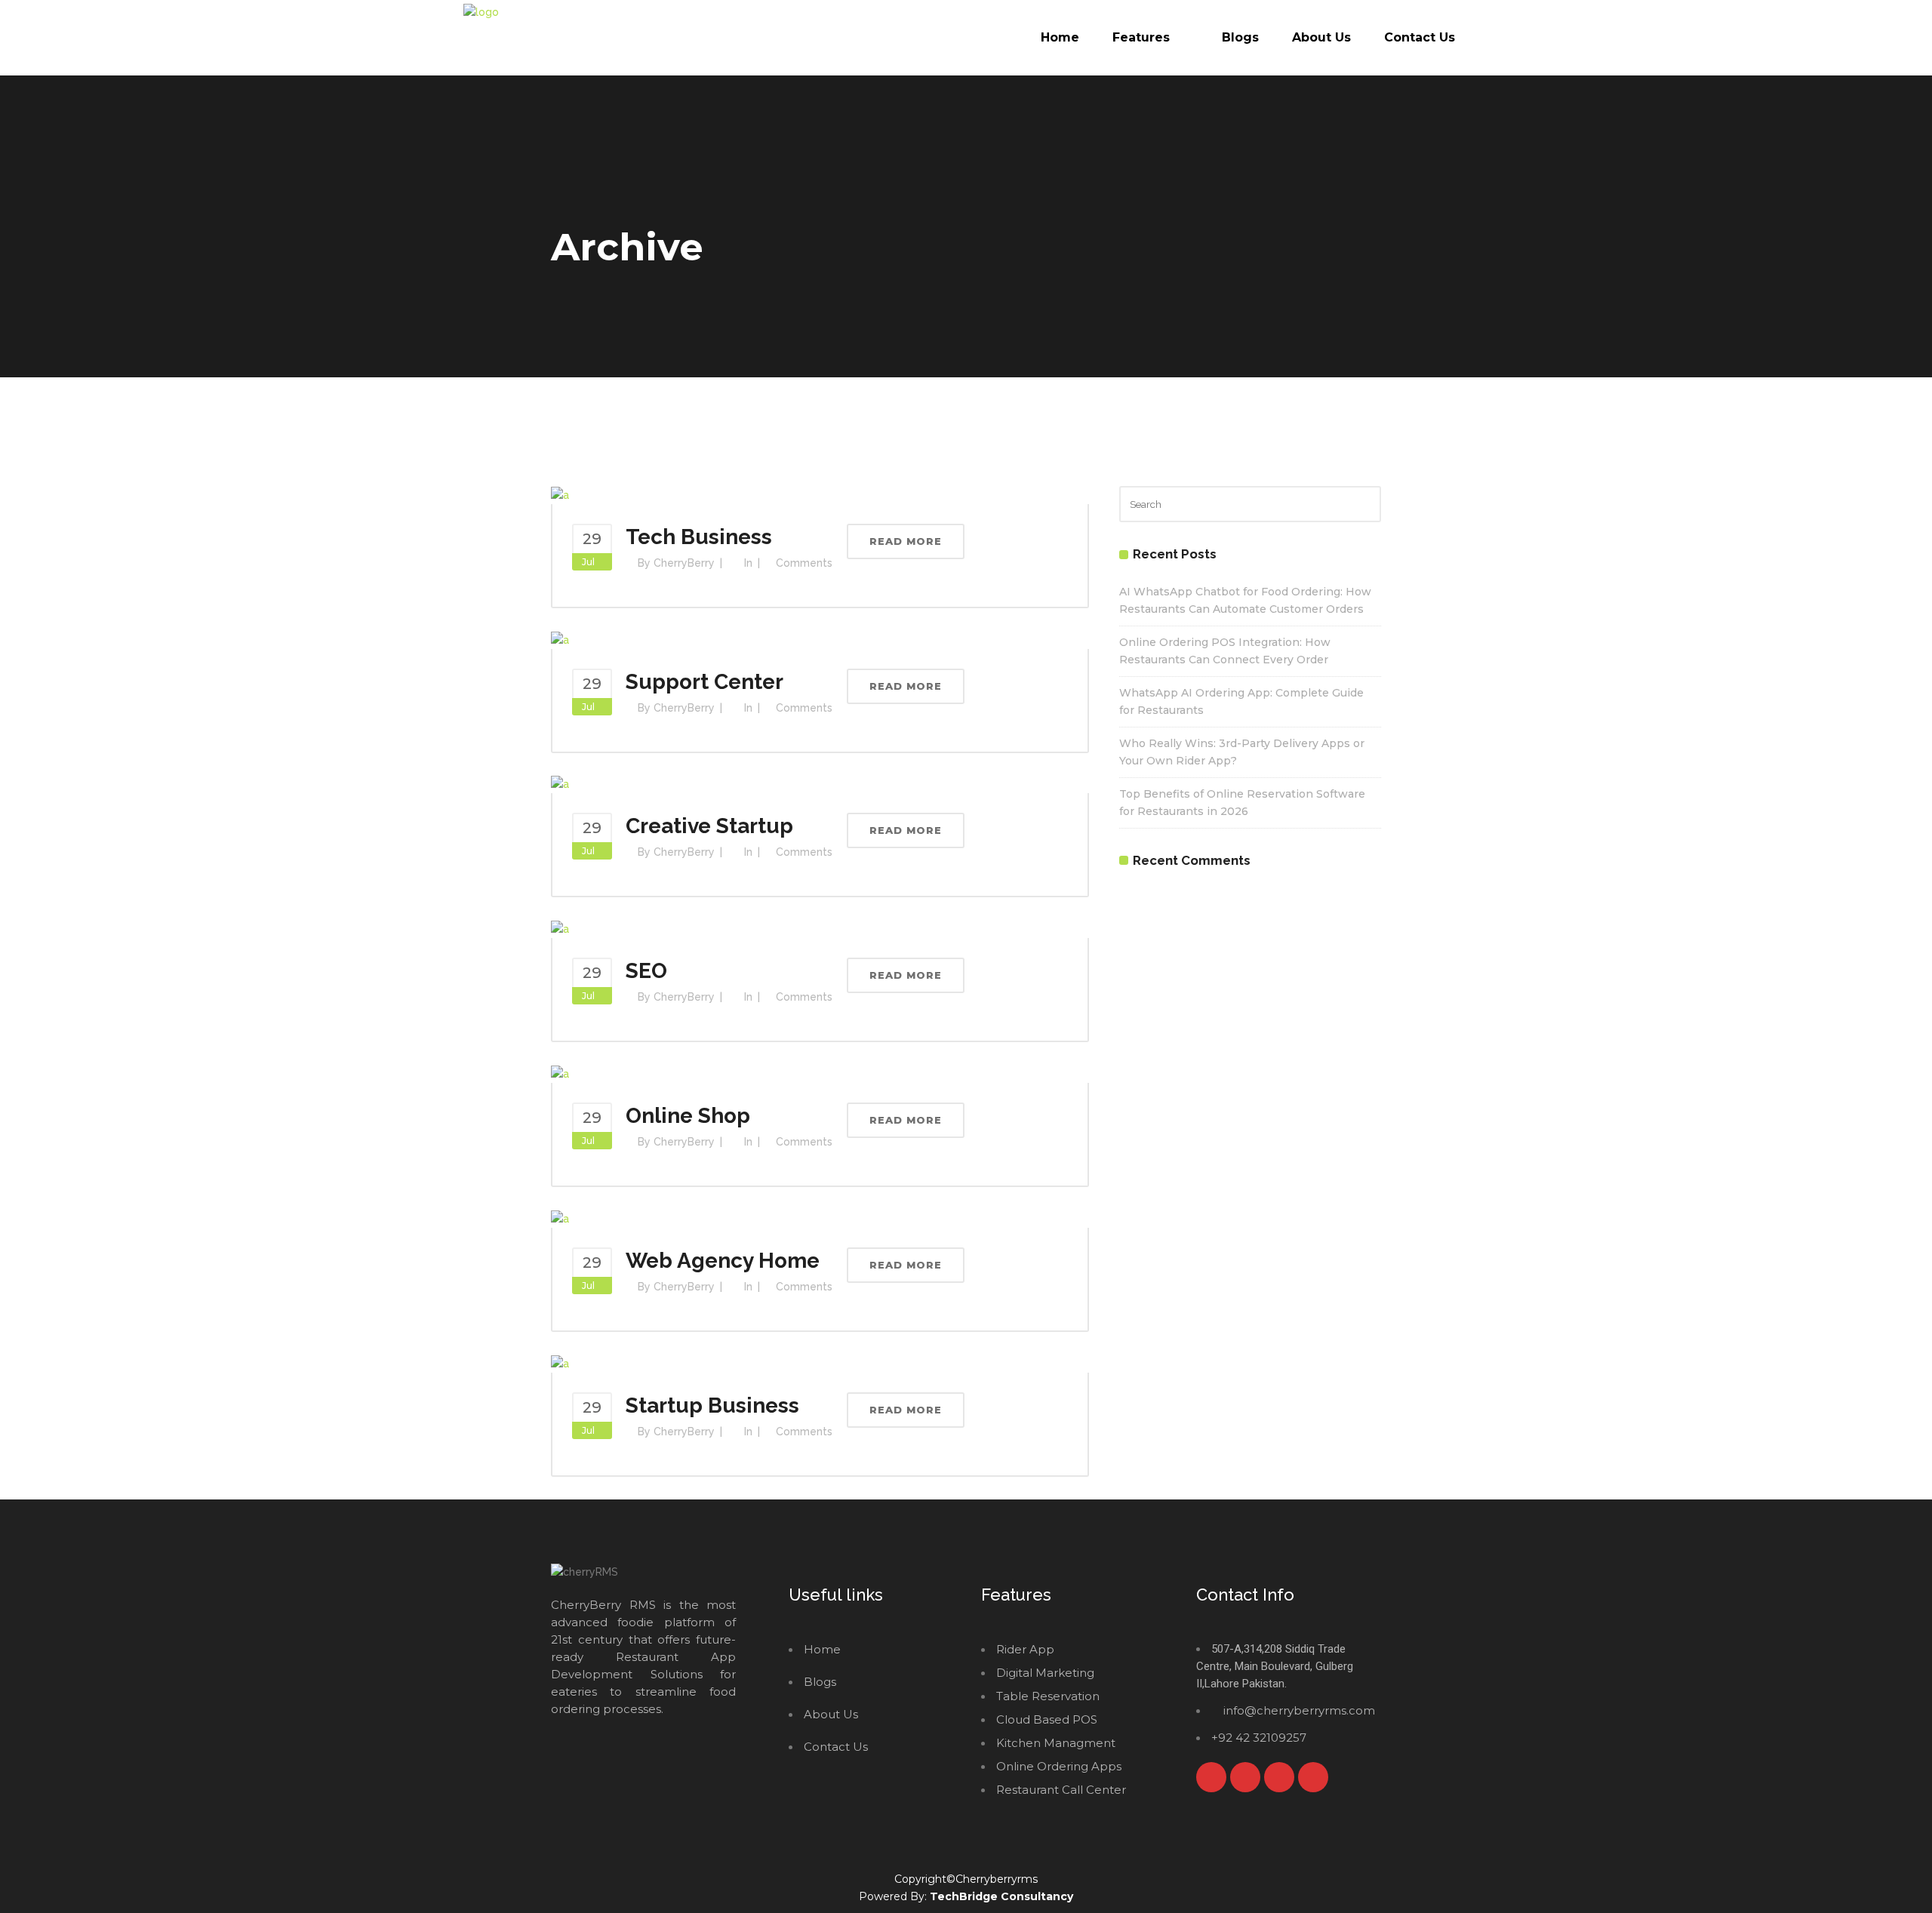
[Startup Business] (560, 1363)
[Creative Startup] (560, 784)
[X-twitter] (1245, 1777)
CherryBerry (684, 563)
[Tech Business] (560, 494)
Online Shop (688, 1116)
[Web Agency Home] (560, 1218)
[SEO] (560, 928)
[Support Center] (560, 639)
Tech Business (699, 537)
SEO (646, 971)
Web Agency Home (723, 1261)
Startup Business (712, 1406)
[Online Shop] (560, 1073)
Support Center (705, 682)
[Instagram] (1279, 1777)
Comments (804, 563)
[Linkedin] (1313, 1777)
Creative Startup (709, 826)
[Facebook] (1211, 1777)
